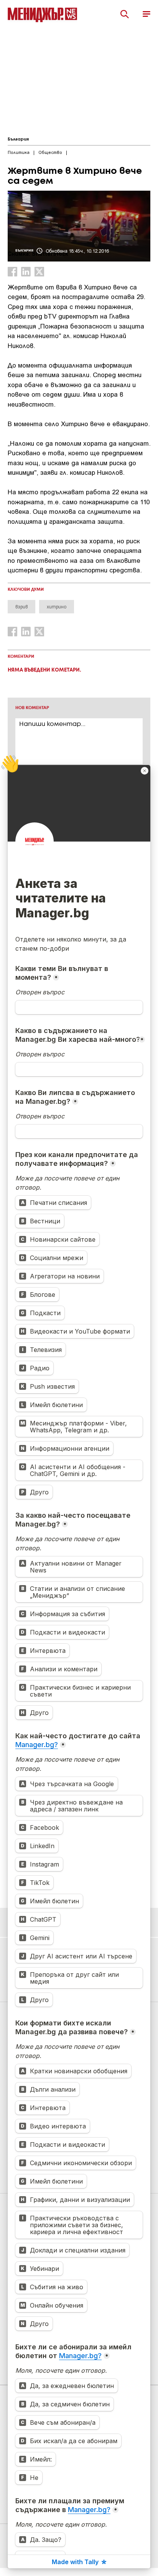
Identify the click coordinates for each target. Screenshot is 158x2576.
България (18, 139)
